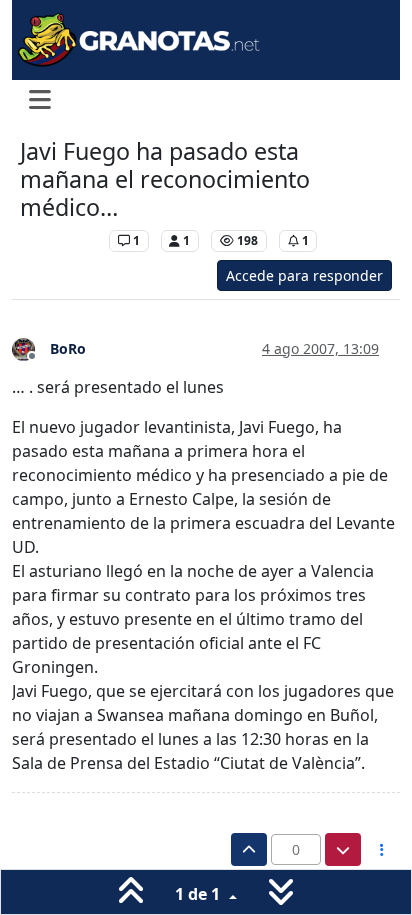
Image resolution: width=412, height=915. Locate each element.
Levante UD (59, 240)
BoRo (68, 348)
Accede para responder (304, 275)
